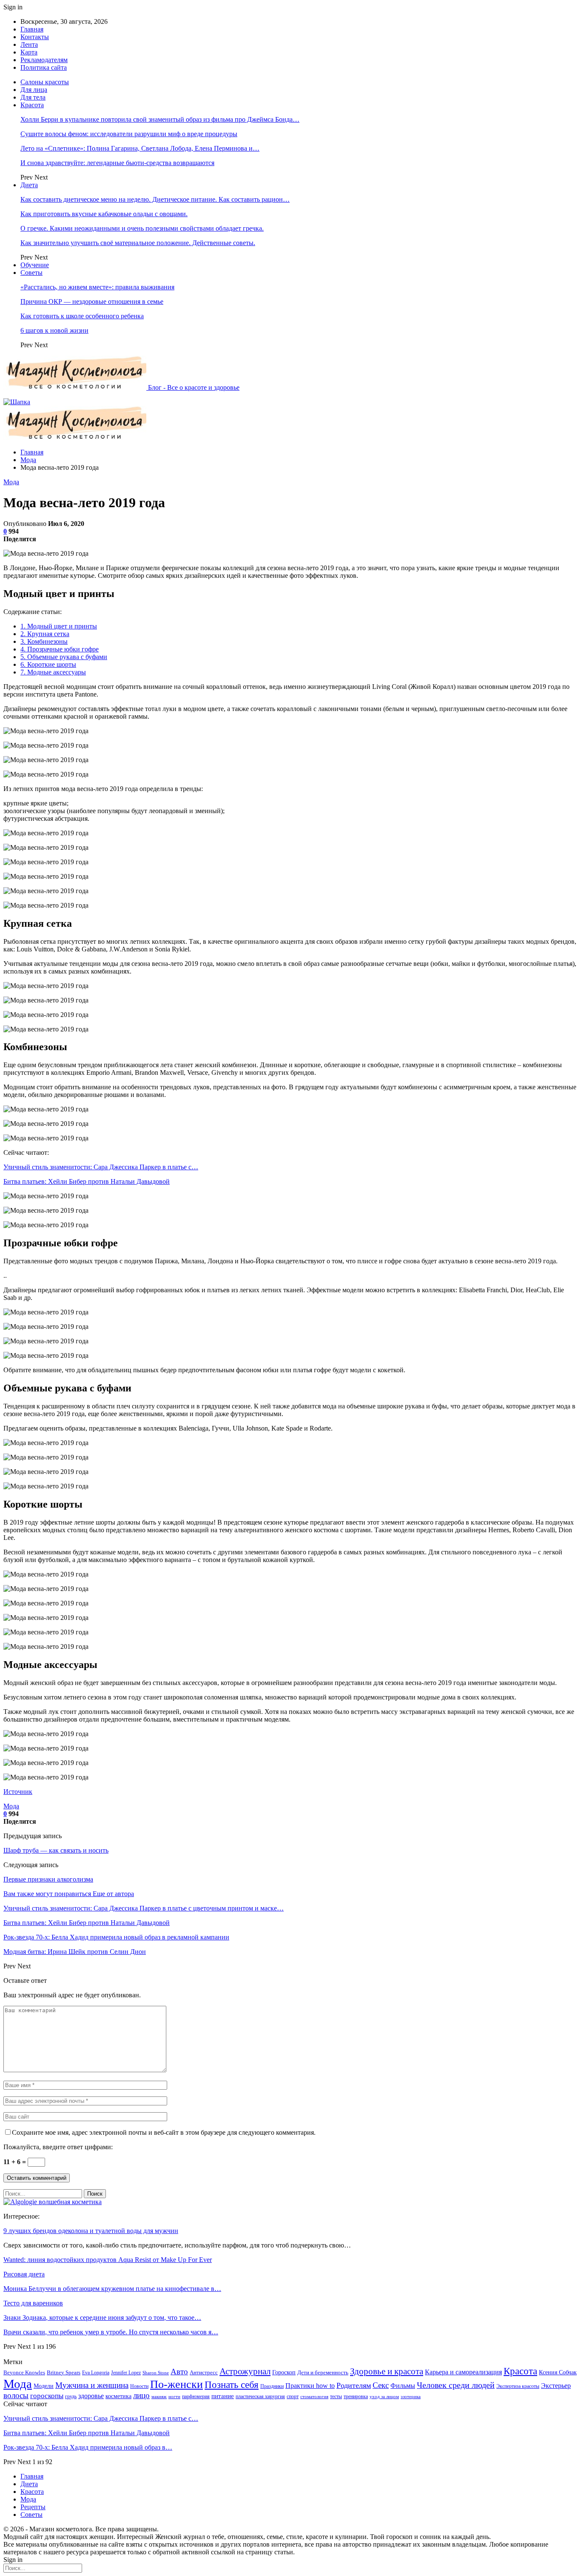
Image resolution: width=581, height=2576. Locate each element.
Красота (32, 105)
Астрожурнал (245, 2371)
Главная (32, 29)
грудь (71, 2396)
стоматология (314, 2397)
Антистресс (204, 2373)
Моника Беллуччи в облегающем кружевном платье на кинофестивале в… (112, 2289)
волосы (16, 2395)
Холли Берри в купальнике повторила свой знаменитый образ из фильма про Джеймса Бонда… (160, 119)
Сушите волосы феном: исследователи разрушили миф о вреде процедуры (129, 134)
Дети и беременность (323, 2373)
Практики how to (310, 2386)
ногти (174, 2397)
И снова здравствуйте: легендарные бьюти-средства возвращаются (117, 163)
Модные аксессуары (53, 672)
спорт (293, 2396)
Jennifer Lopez (126, 2373)
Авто (179, 2372)
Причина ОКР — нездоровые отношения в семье (92, 301)
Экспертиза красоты (518, 2386)
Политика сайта (44, 67)
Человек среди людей (456, 2385)
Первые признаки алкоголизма (48, 1879)
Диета (29, 185)
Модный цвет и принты (59, 626)
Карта (29, 52)
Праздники (272, 2386)
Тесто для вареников (33, 2303)
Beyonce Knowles (24, 2373)
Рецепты (33, 2507)
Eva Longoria (96, 2373)
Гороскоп (284, 2372)
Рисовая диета (24, 2274)
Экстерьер (556, 2386)
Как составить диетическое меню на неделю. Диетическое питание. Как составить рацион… (155, 199)
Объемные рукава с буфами (64, 657)
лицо (141, 2395)
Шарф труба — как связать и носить (56, 1850)
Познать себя (232, 2385)
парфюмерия (196, 2396)
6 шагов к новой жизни (54, 330)
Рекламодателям (44, 60)
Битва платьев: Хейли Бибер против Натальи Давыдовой (87, 1181)
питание (223, 2396)
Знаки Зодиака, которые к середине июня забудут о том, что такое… (102, 2318)
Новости (139, 2386)
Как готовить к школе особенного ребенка (82, 316)
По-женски (177, 2384)
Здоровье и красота (387, 2371)
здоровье (91, 2396)
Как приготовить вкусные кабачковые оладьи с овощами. (104, 214)
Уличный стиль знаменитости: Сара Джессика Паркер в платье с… (101, 1167)
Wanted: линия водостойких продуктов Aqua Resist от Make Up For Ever (108, 2260)
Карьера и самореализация (463, 2372)
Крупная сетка (45, 634)
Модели (44, 2386)
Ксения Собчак (558, 2372)
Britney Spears (64, 2373)
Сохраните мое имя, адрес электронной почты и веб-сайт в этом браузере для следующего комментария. (164, 2132)
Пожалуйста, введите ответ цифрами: (58, 2147)
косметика (118, 2396)
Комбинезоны (44, 641)
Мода (11, 482)
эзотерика (411, 2397)
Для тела (33, 97)
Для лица (34, 90)
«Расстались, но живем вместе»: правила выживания (97, 287)
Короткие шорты (48, 664)
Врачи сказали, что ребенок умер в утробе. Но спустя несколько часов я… (111, 2332)
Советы (31, 273)
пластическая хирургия (260, 2396)
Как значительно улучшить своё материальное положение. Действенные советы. (138, 243)
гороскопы (47, 2396)
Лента (29, 44)
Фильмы (403, 2386)
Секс (381, 2385)
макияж (159, 2397)
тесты (336, 2396)
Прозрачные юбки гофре (60, 649)
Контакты (35, 37)
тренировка (356, 2396)
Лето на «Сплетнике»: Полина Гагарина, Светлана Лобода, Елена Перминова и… (140, 148)
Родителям (354, 2385)
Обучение (35, 265)
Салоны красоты (45, 82)
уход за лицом (384, 2397)
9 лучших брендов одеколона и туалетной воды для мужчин (91, 2231)
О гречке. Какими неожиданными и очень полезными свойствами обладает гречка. (142, 228)
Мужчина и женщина (92, 2385)
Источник (18, 1792)
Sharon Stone (156, 2373)
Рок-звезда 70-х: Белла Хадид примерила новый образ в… (88, 2447)
